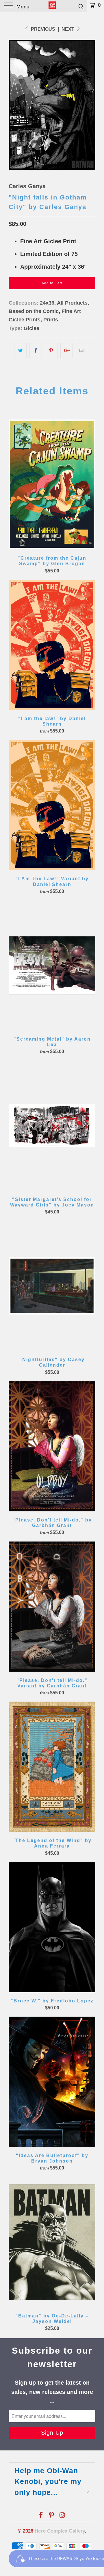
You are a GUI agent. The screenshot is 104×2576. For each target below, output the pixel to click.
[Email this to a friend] (82, 351)
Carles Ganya (27, 186)
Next (68, 29)
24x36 (47, 303)
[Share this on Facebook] (36, 351)
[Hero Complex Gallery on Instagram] (62, 2516)
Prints (51, 320)
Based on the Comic (34, 311)
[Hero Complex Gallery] (52, 6)
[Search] (81, 6)
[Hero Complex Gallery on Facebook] (41, 2516)
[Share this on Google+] (67, 351)
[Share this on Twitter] (20, 351)
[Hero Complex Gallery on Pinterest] (52, 2516)
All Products (72, 303)
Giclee (31, 328)
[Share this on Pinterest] (51, 351)
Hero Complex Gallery (60, 2531)
